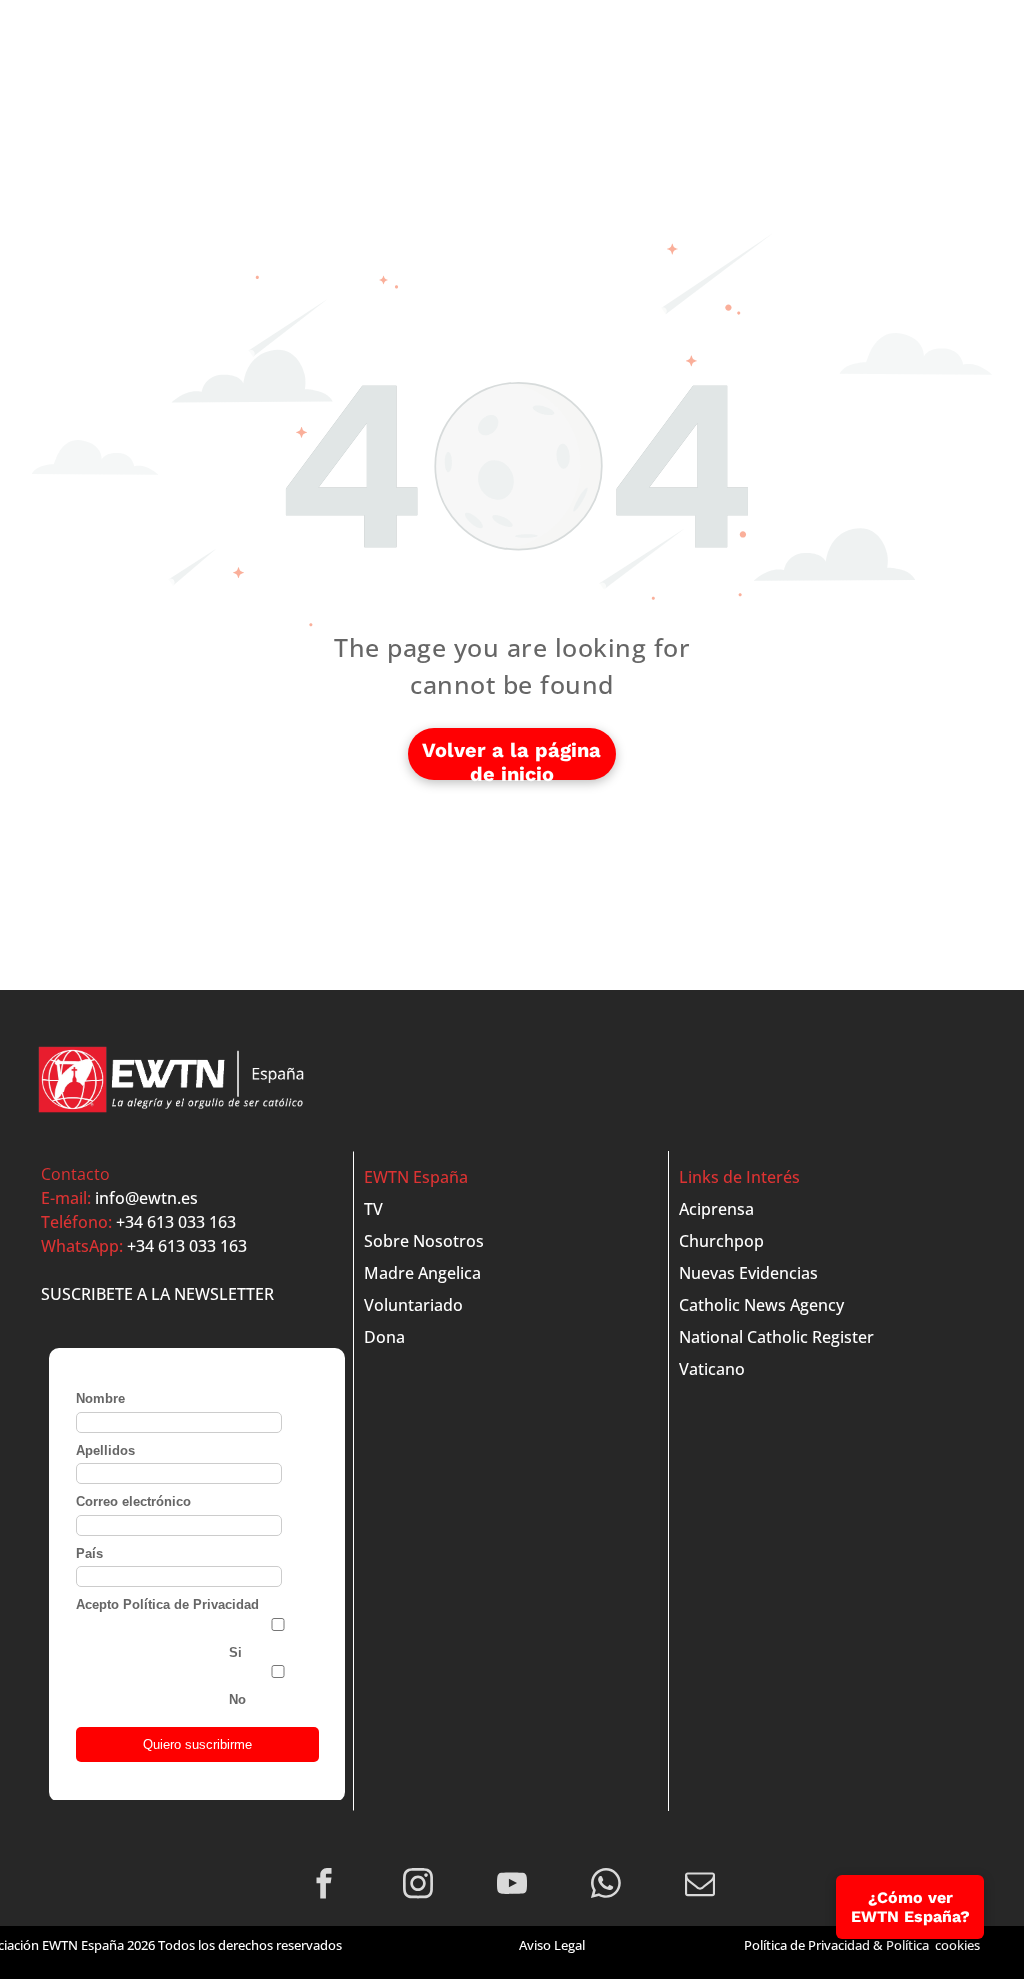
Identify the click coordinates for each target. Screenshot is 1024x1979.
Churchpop (721, 1241)
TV (373, 1209)
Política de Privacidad (807, 1945)
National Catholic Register (776, 1337)
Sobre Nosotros (424, 1241)
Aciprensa (716, 1209)
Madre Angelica (422, 1273)
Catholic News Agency (761, 1305)
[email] (700, 1886)
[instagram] (418, 1886)
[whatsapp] (606, 1886)
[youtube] (512, 1886)
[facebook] (324, 1886)
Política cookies (933, 1945)
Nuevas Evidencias (748, 1273)
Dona (384, 1337)
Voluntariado (413, 1305)
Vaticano (712, 1369)
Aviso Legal (552, 1945)
